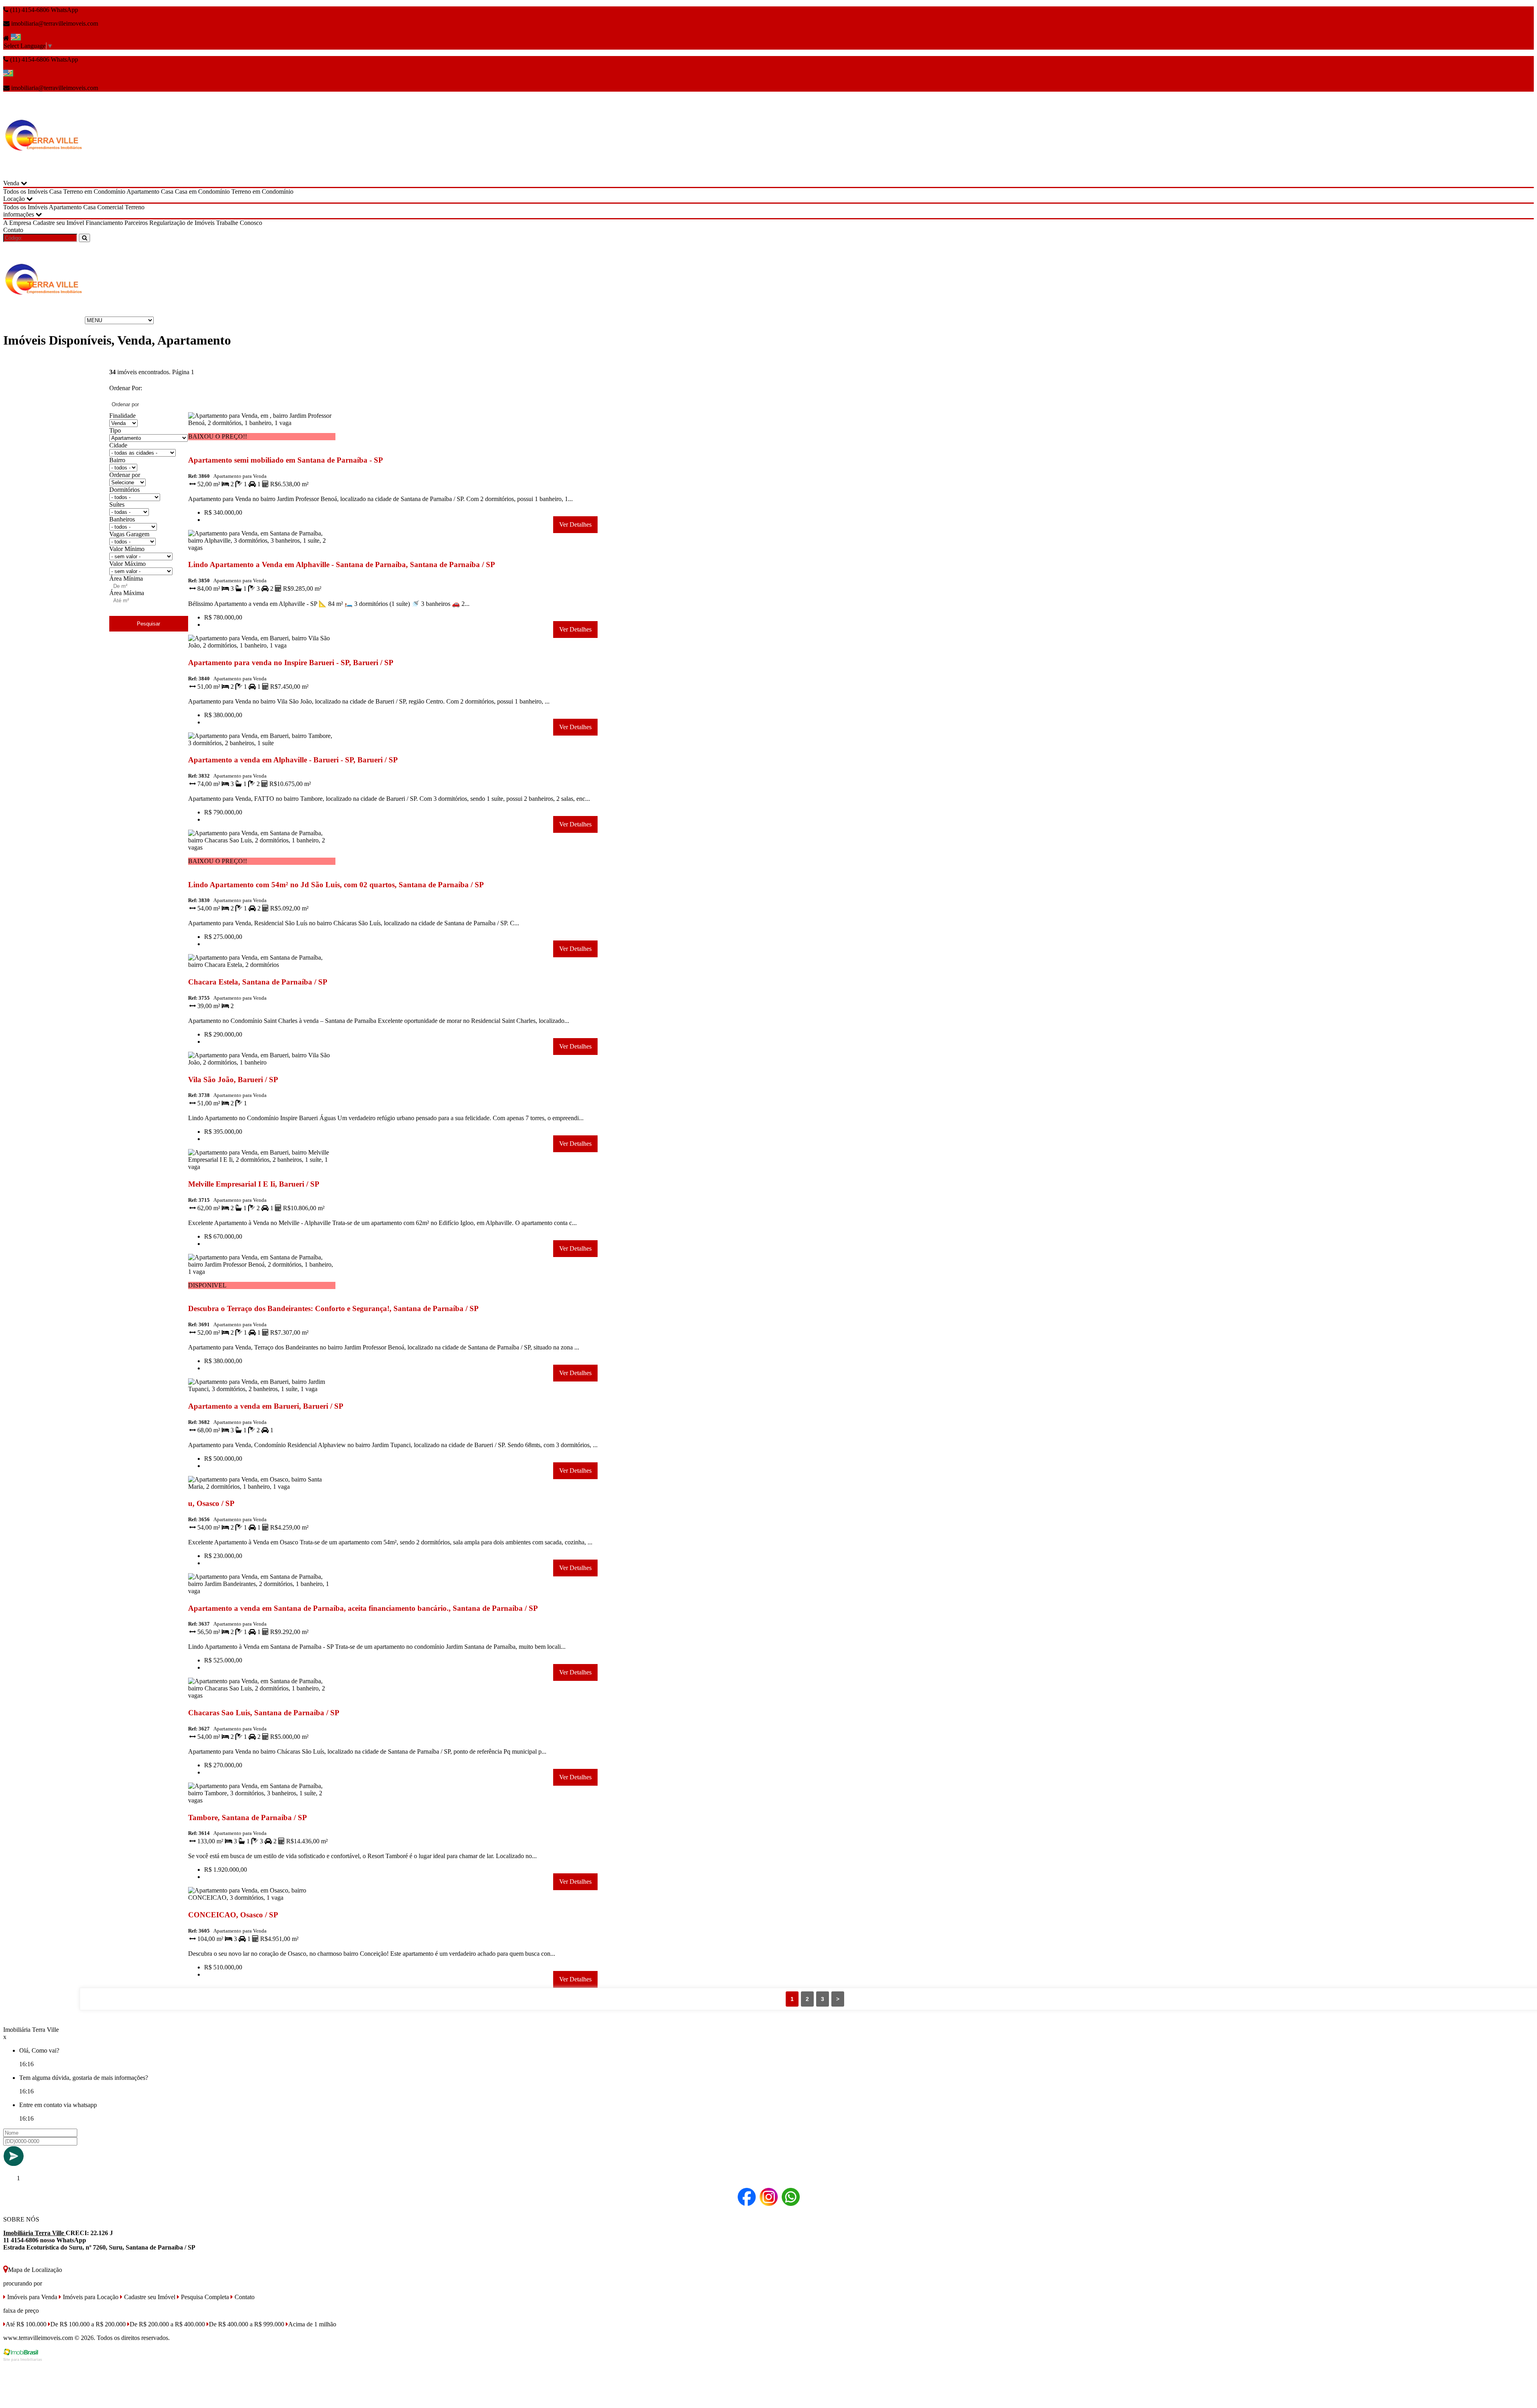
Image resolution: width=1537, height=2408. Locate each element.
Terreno (135, 207)
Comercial (110, 207)
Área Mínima (126, 578)
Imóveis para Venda (31, 2297)
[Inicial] (43, 176)
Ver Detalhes (575, 524)
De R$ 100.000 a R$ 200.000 (88, 2324)
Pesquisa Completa (204, 2297)
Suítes (117, 504)
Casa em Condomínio (202, 191)
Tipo (115, 430)
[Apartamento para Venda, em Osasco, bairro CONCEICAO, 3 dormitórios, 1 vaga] (262, 1899)
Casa (55, 191)
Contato (13, 230)
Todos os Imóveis (25, 191)
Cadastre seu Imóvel (58, 223)
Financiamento (104, 223)
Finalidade (122, 416)
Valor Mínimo (127, 549)
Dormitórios (124, 490)
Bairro (117, 460)
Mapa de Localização (35, 2270)
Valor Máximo (127, 564)
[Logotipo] (43, 320)
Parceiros (136, 223)
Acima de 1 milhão (312, 2324)
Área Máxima (127, 593)
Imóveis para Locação (90, 2297)
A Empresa (17, 223)
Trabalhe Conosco (239, 223)
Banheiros (122, 519)
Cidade (118, 445)
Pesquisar (148, 624)
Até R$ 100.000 (26, 2324)
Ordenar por (125, 475)
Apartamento (143, 191)
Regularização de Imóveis (182, 223)
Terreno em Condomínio (94, 191)
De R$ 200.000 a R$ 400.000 (167, 2324)
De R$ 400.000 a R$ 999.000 (247, 2324)
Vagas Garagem (129, 534)
